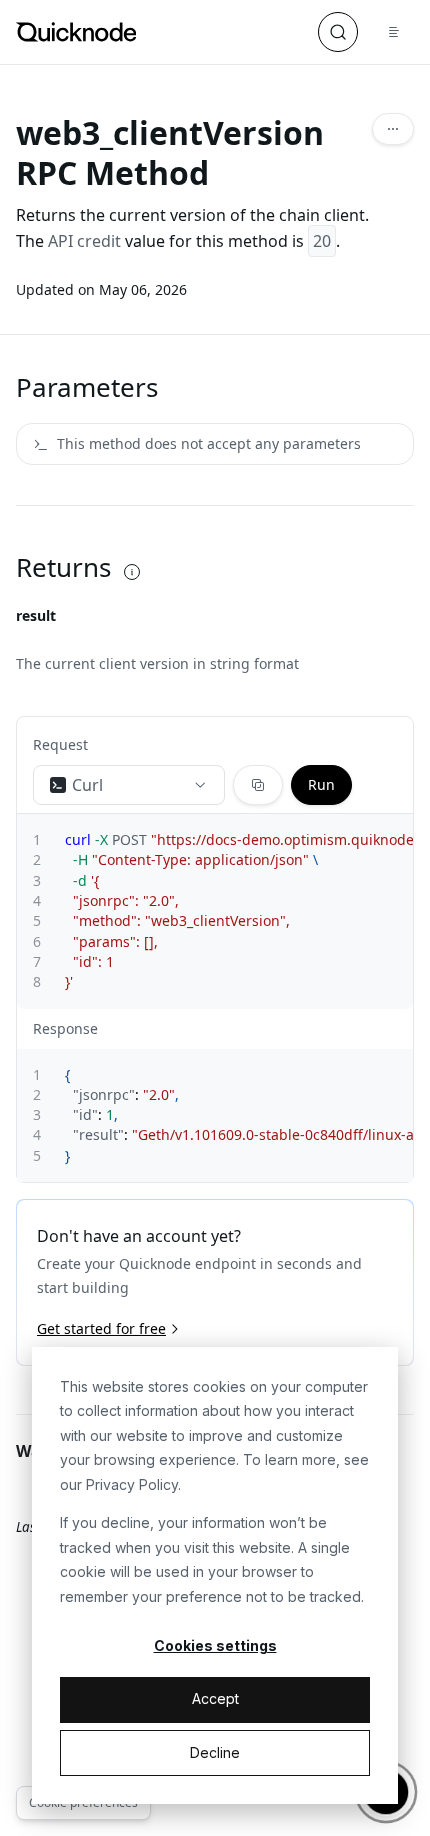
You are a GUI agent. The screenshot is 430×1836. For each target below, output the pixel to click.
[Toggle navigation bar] (394, 32)
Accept (215, 1698)
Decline (215, 1752)
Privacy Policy (132, 1484)
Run (321, 784)
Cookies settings (215, 1645)
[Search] (338, 32)
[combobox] (129, 785)
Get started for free (101, 1328)
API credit (84, 241)
